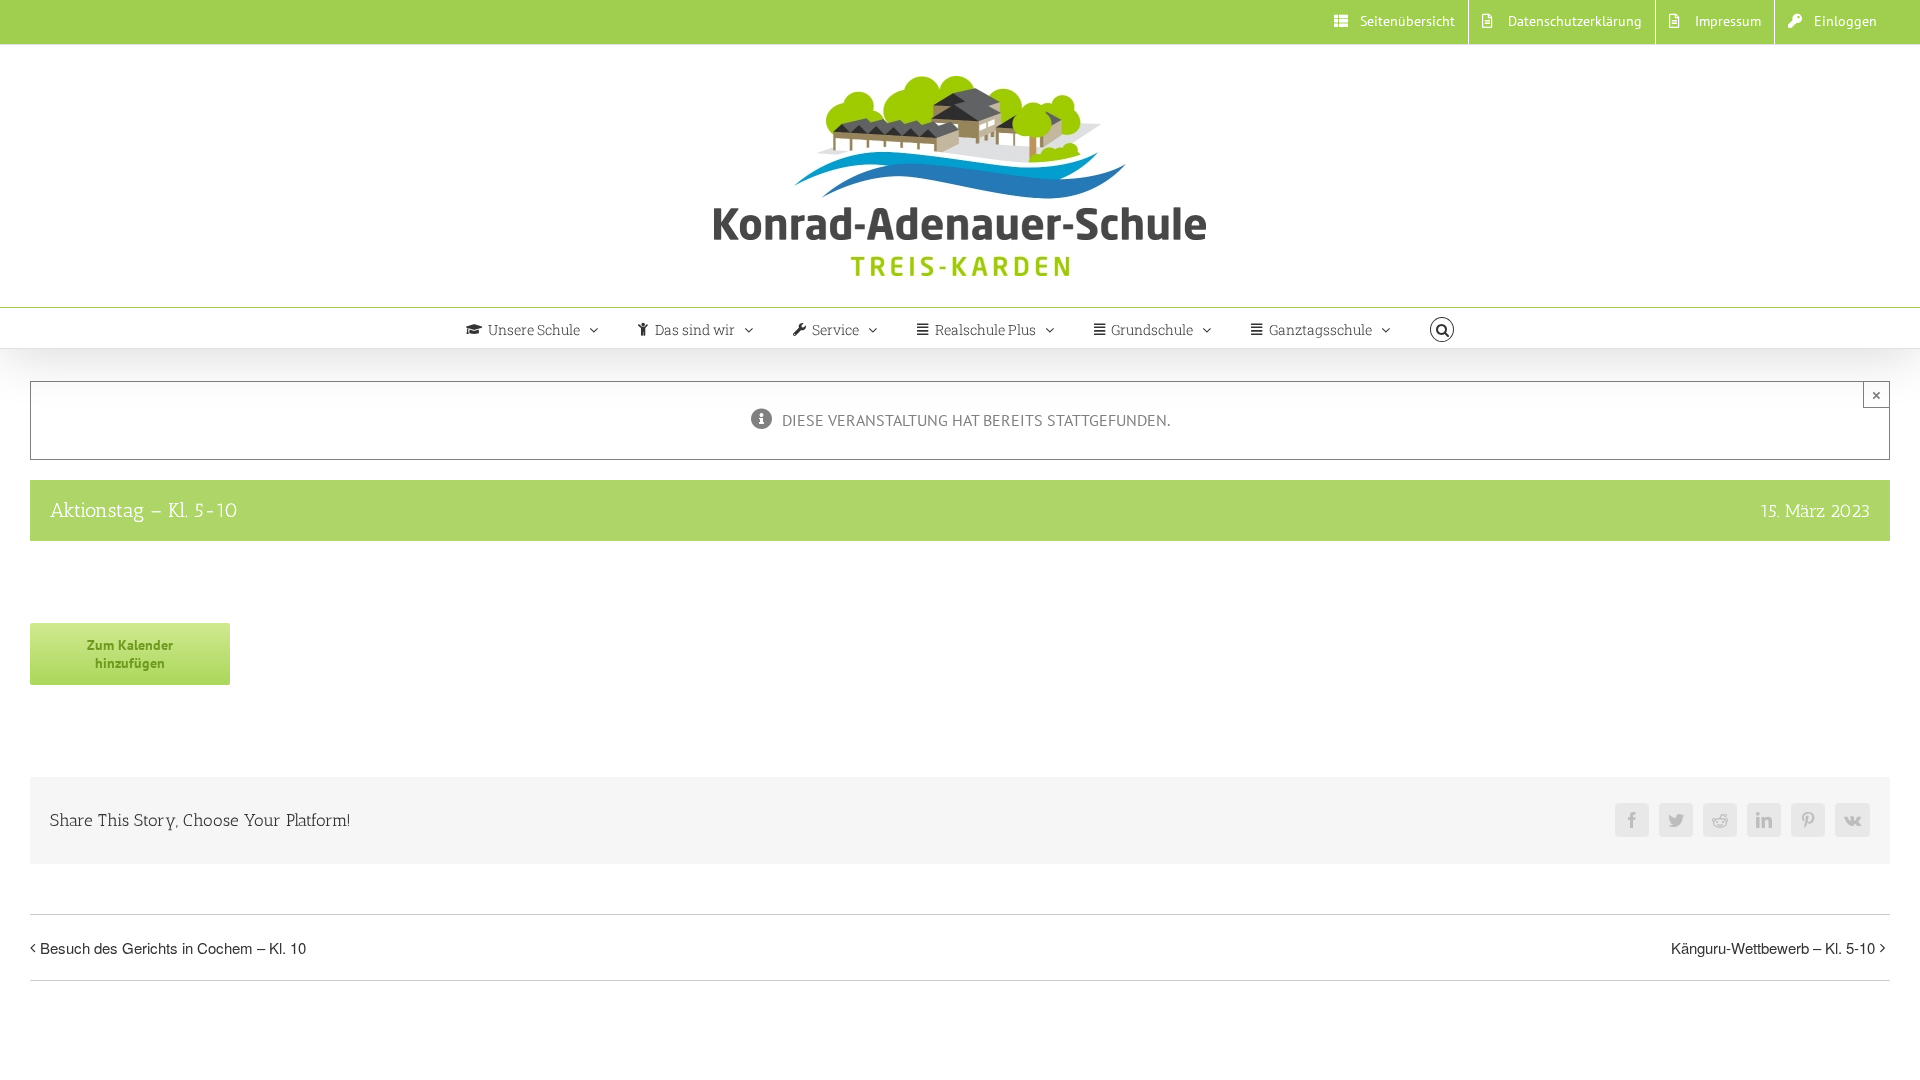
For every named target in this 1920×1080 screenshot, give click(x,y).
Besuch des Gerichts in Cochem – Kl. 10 (173, 947)
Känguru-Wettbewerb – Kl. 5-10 (1773, 947)
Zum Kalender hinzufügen (130, 654)
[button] (1442, 328)
